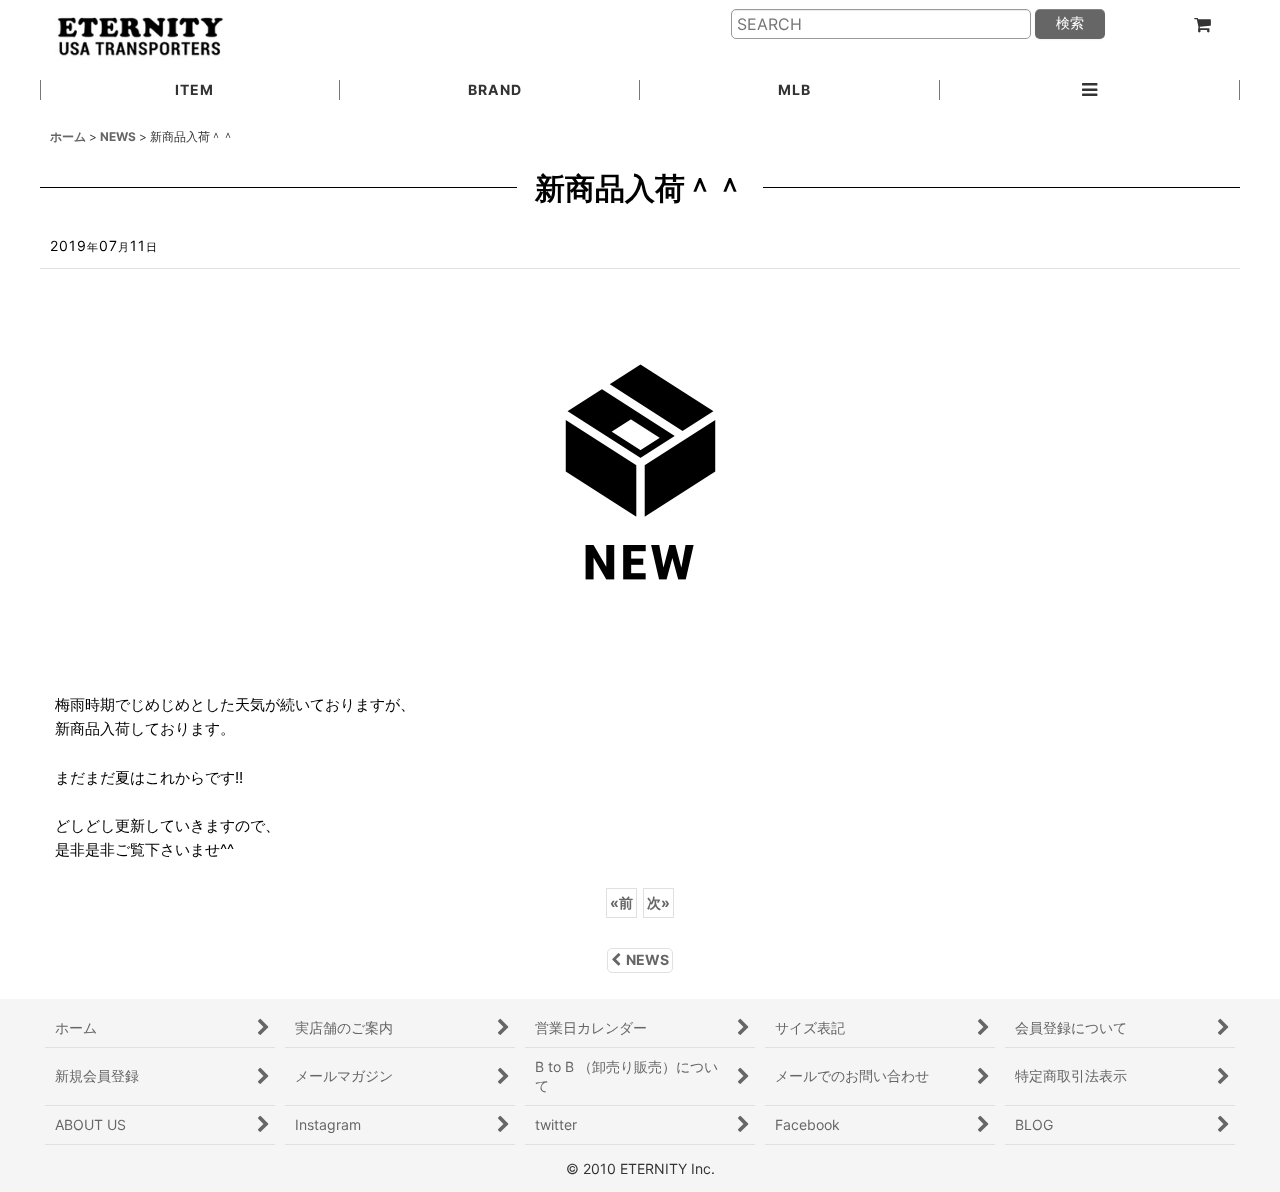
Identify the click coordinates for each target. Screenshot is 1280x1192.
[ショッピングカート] (1202, 25)
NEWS (647, 959)
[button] (1090, 91)
